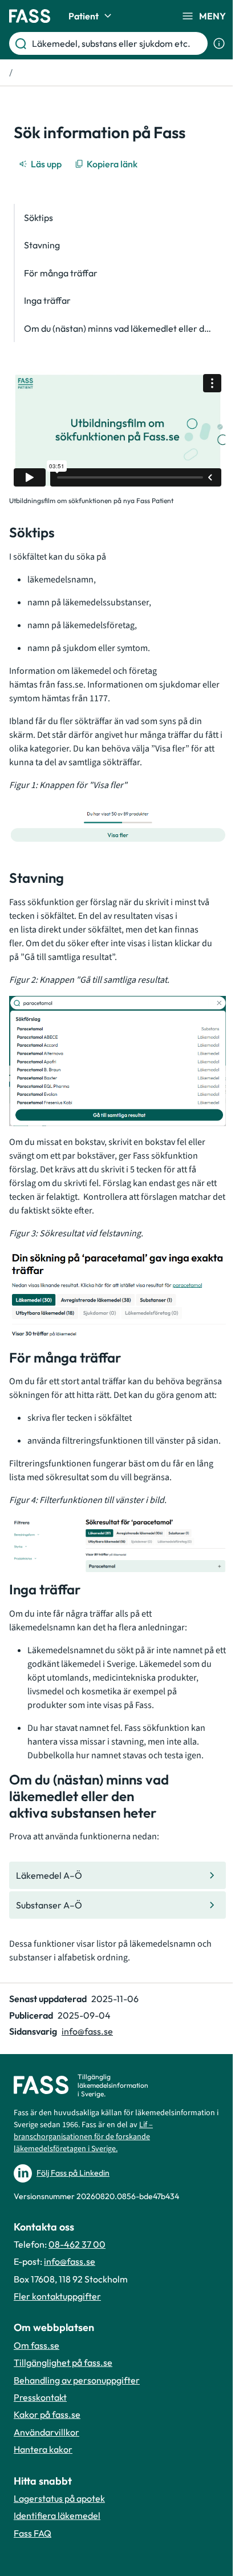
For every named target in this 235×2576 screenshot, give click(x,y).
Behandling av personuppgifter (77, 2380)
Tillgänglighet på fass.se (63, 2362)
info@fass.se (87, 2031)
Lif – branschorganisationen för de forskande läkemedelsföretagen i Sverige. (83, 2137)
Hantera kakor (43, 2449)
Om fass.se (37, 2345)
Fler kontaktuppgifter (57, 2296)
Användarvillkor (46, 2432)
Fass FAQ (33, 2533)
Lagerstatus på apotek (59, 2498)
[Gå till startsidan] (30, 16)
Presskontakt (40, 2397)
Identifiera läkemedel (57, 2515)
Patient (84, 16)
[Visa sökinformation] (219, 43)
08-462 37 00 (77, 2244)
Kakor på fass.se (47, 2414)
